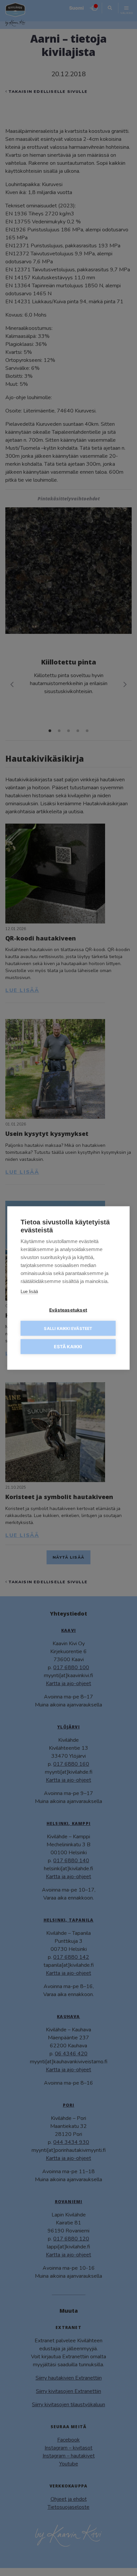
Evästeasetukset (68, 1310)
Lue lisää (29, 1291)
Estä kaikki (68, 1347)
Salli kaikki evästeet (68, 1328)
